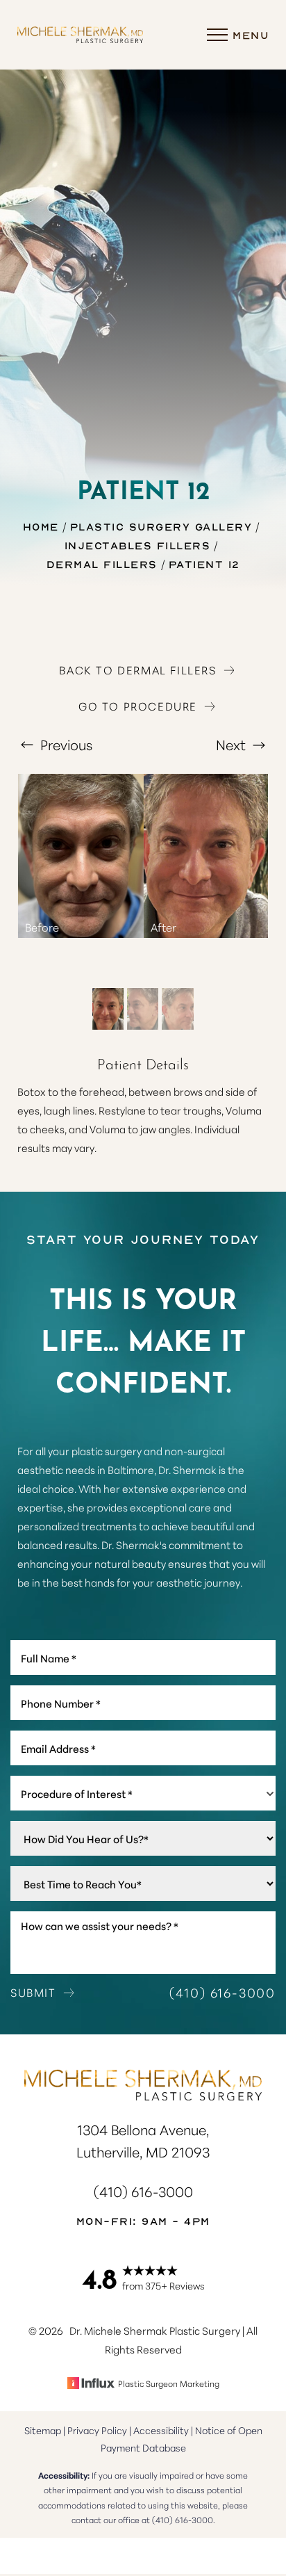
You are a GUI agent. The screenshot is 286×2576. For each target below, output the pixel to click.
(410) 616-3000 (222, 1992)
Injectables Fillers (138, 545)
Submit (33, 1992)
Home (41, 526)
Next (233, 744)
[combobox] (143, 1793)
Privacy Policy (97, 2430)
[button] (217, 35)
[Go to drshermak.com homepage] (80, 34)
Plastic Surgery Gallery (161, 526)
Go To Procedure (138, 706)
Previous (65, 744)
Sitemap (43, 2430)
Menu (251, 35)
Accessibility (161, 2430)
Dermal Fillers (102, 564)
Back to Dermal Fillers (137, 670)
